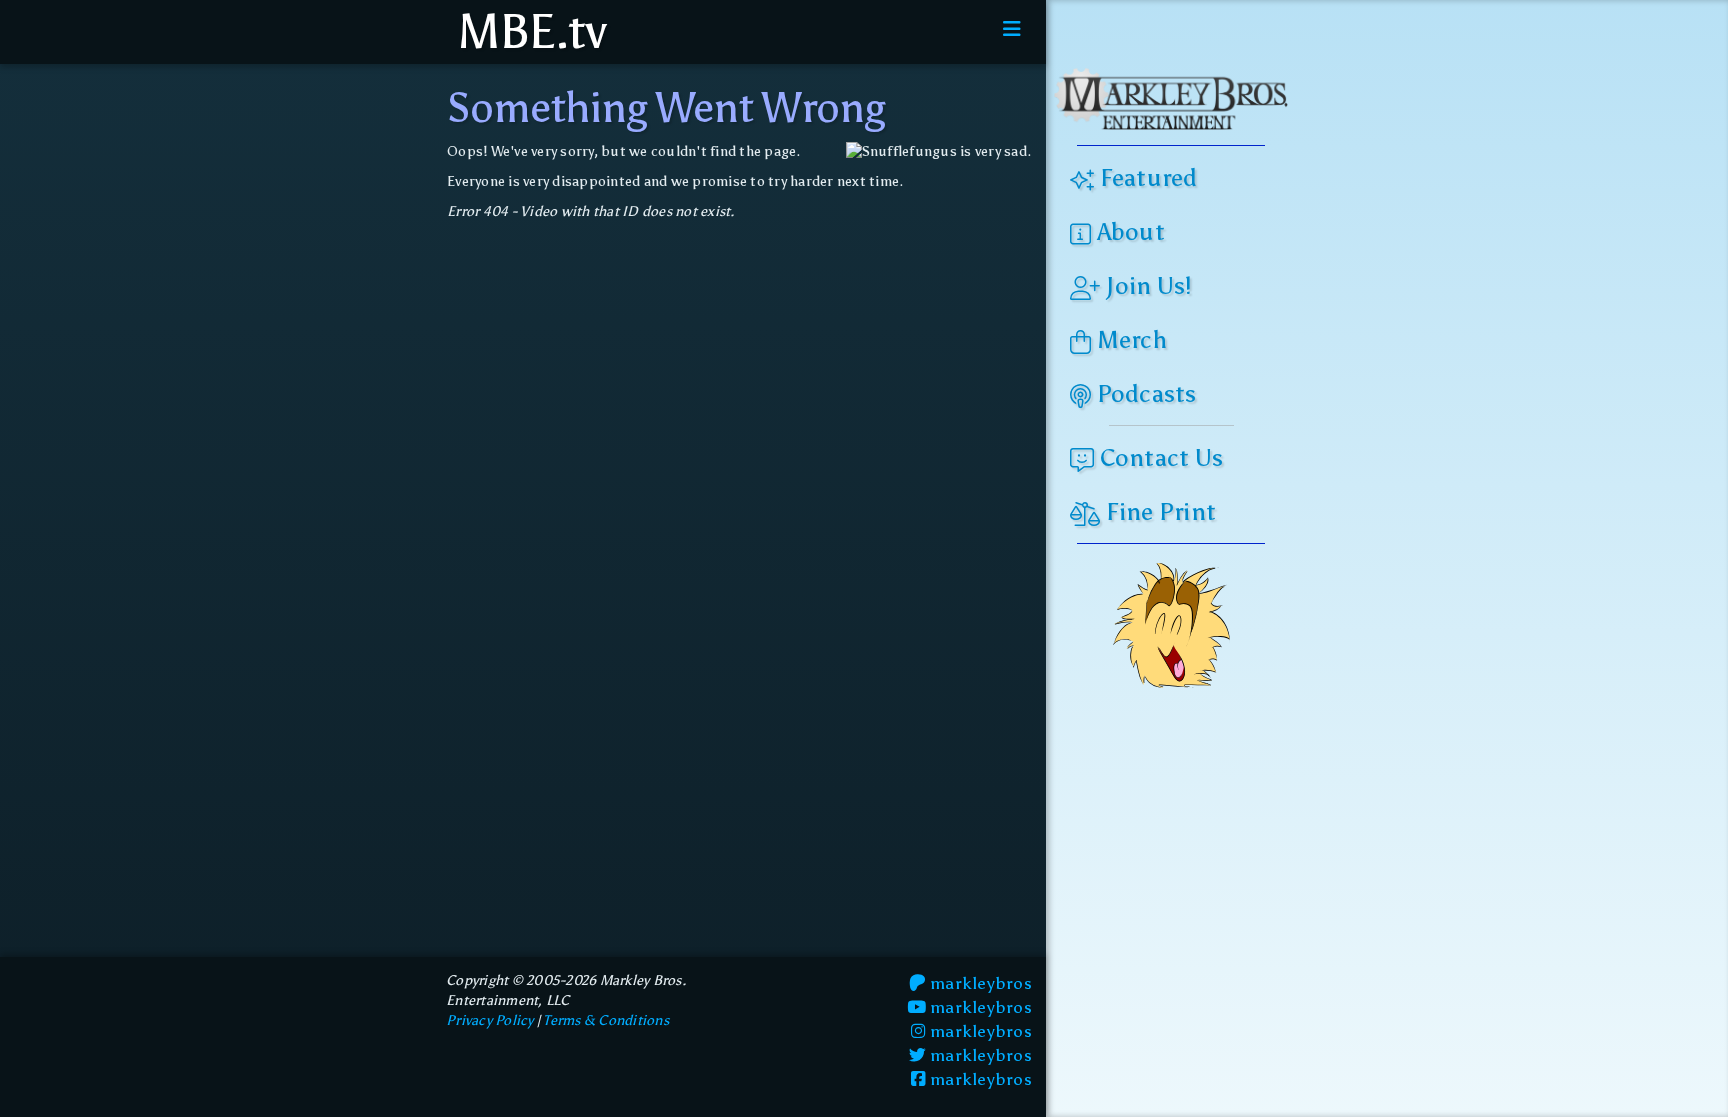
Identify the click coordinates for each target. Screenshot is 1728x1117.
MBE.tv (526, 31)
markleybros (979, 983)
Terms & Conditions (606, 1020)
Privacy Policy (490, 1020)
